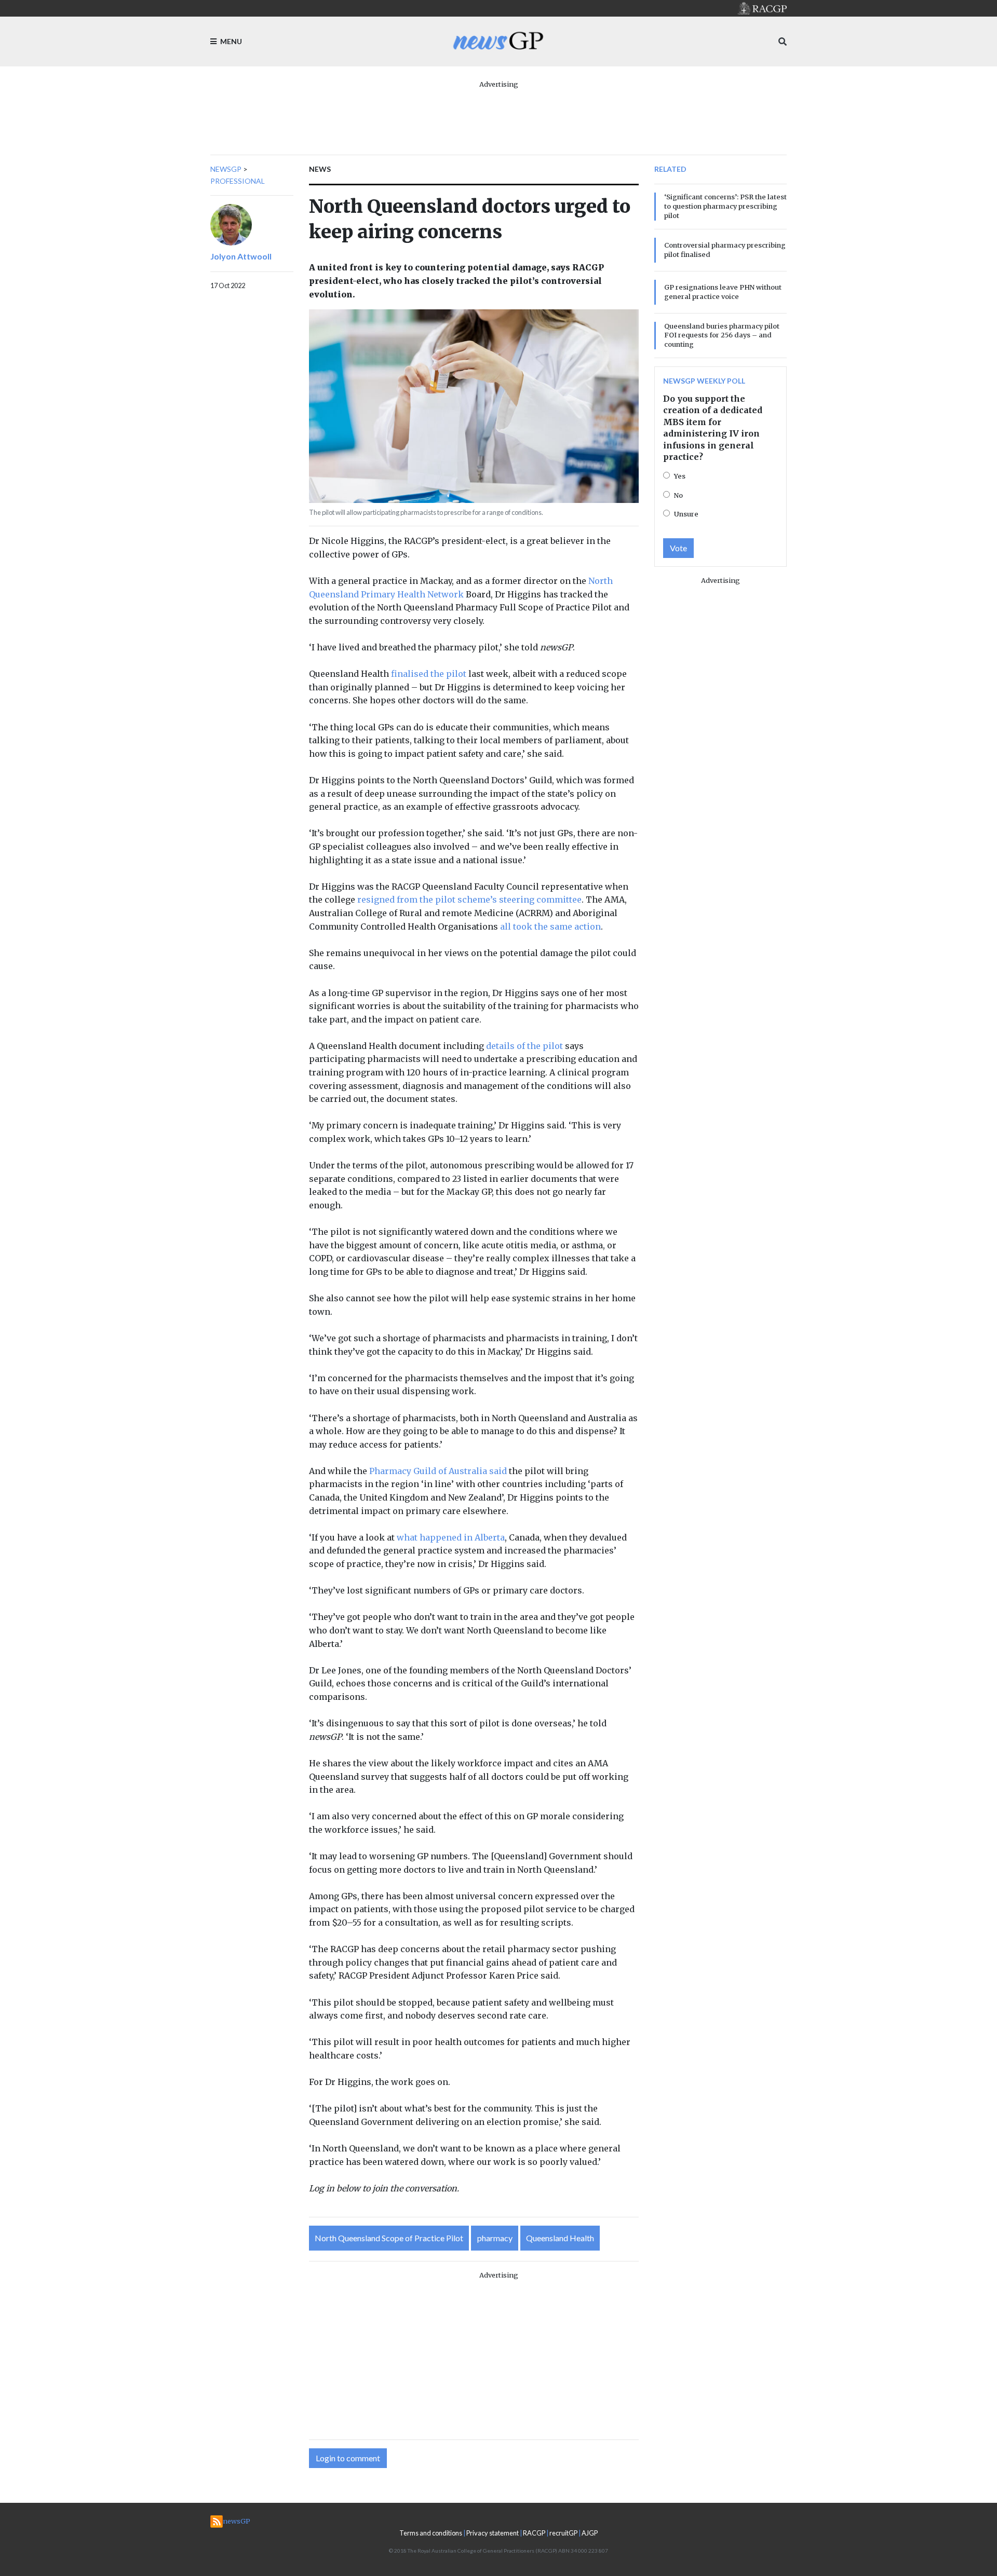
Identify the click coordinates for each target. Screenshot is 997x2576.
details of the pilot (524, 1046)
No (678, 495)
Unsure (686, 514)
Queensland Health (560, 2238)
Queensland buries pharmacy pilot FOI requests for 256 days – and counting (722, 335)
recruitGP (563, 2533)
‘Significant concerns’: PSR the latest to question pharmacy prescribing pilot (725, 206)
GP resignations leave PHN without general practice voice (723, 292)
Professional (238, 181)
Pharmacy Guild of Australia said (438, 1471)
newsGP (226, 169)
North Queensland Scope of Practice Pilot (389, 2238)
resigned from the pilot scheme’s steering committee (469, 899)
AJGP (590, 2533)
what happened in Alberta (451, 1537)
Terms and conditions (431, 2533)
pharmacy (495, 2238)
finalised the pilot (429, 674)
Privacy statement (493, 2533)
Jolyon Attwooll (241, 256)
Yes (680, 476)
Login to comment (348, 2458)
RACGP (534, 2533)
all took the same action (550, 926)
